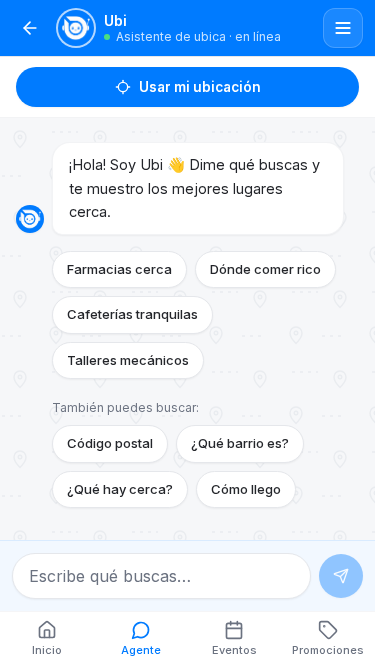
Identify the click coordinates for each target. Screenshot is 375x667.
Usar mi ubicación (200, 87)
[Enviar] (341, 576)
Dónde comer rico (265, 269)
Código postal (110, 443)
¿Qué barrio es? (240, 443)
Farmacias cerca (119, 269)
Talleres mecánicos (128, 360)
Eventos (234, 650)
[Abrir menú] (343, 28)
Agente (141, 650)
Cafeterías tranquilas (132, 314)
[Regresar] (30, 28)
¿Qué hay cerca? (120, 489)
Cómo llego (246, 489)
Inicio (47, 650)
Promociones (328, 650)
